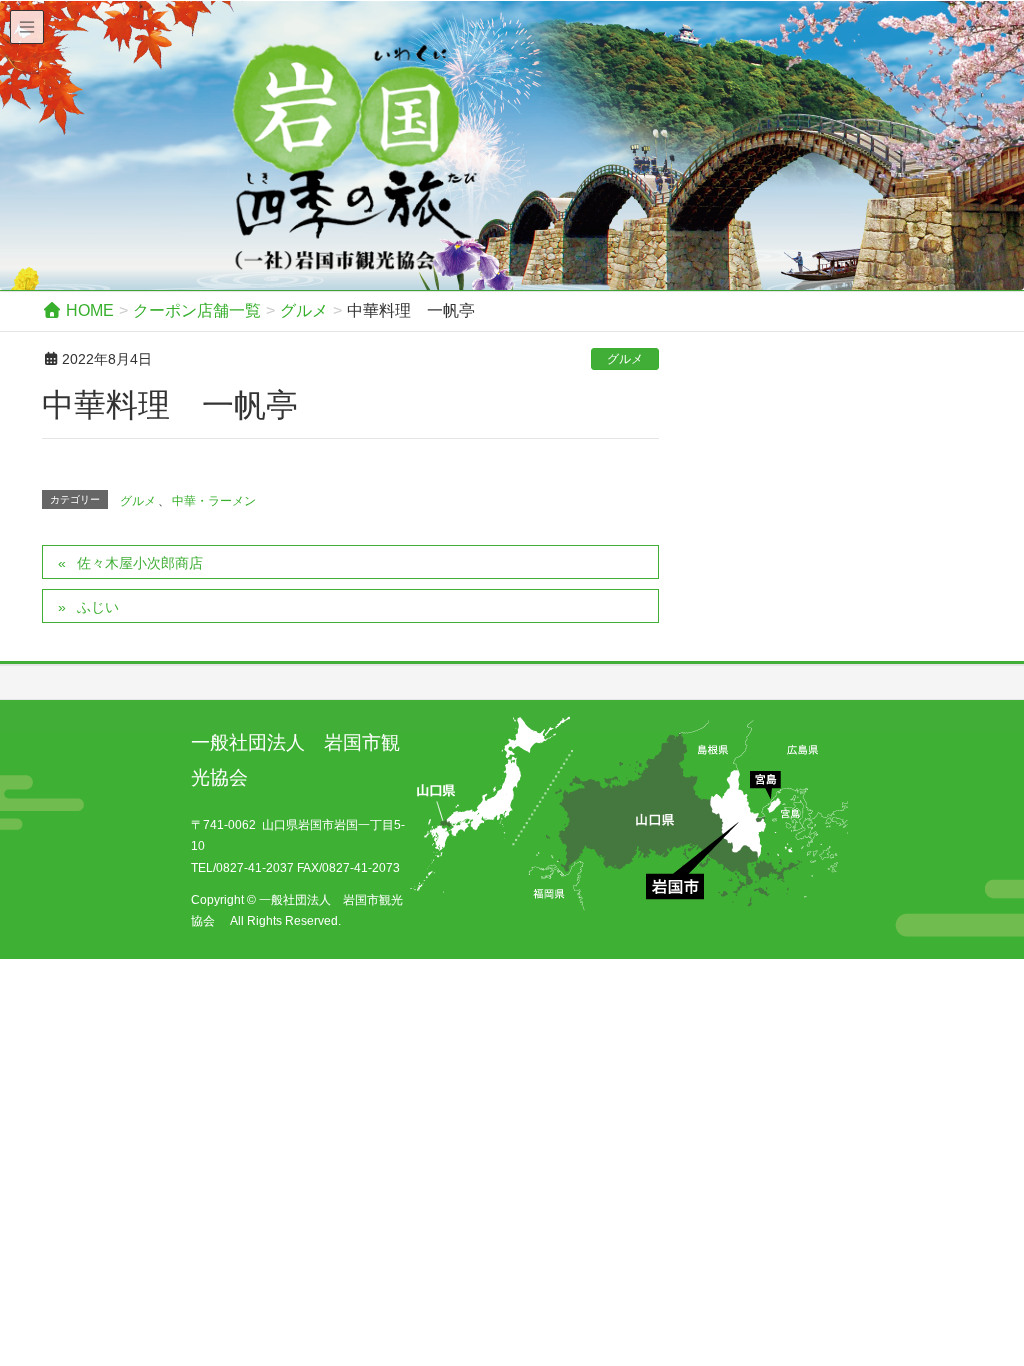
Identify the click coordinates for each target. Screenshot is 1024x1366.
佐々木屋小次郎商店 (140, 563)
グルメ (625, 359)
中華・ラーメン (214, 501)
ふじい (98, 607)
